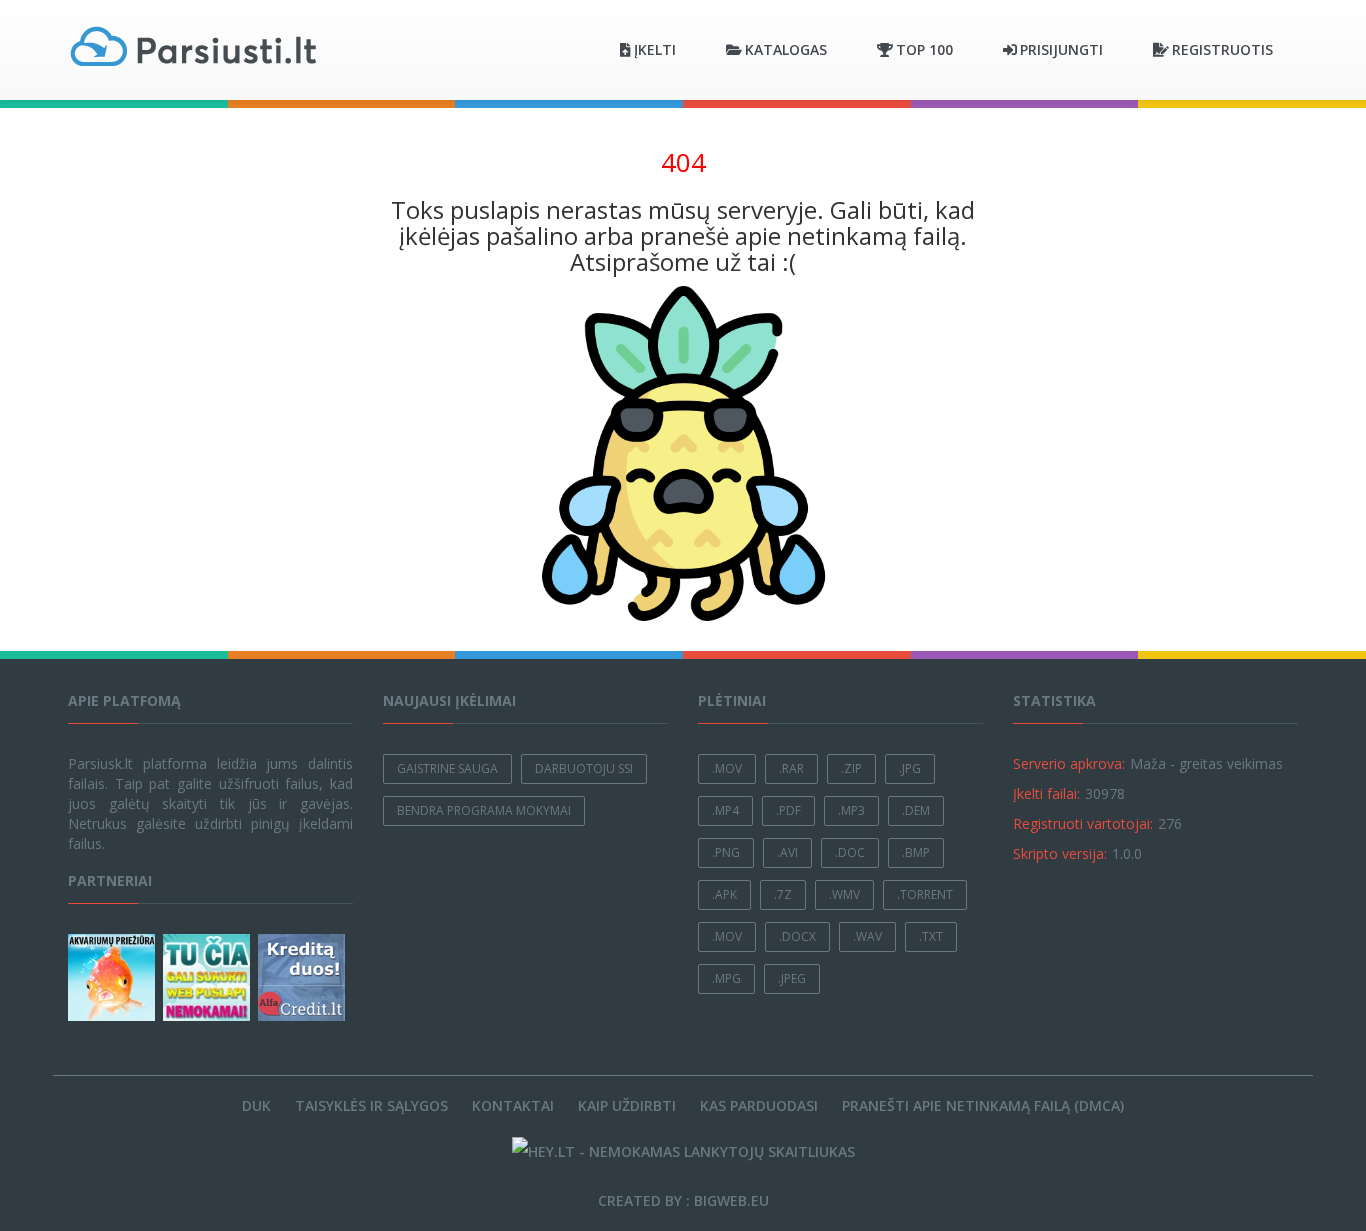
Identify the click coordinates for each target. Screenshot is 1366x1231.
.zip (851, 768)
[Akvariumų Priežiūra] (113, 977)
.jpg (910, 768)
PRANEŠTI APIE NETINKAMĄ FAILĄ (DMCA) (983, 1105)
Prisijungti (1061, 49)
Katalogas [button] (786, 49)
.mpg (726, 978)
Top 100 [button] (924, 49)
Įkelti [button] (655, 49)
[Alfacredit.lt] (303, 977)
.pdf (788, 810)
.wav (867, 936)
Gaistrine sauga (447, 768)
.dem (916, 810)
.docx (797, 936)
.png (726, 852)
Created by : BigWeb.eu (683, 1200)
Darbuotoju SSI (584, 768)
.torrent (925, 894)
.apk (724, 894)
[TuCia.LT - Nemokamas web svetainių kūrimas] (208, 977)
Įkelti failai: (1046, 793)
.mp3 (851, 810)
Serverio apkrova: (1069, 763)
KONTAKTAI (513, 1105)
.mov (727, 768)
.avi (787, 852)
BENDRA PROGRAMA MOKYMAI (484, 810)
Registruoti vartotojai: (1083, 823)
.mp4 (725, 810)
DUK (256, 1105)
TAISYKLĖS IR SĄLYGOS (371, 1105)
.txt (931, 936)
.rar (791, 768)
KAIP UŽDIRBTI (627, 1105)
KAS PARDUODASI (759, 1105)
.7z (783, 894)
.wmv (844, 894)
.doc (850, 852)
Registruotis (1222, 49)
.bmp (916, 852)
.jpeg (792, 978)
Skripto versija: (1060, 853)
